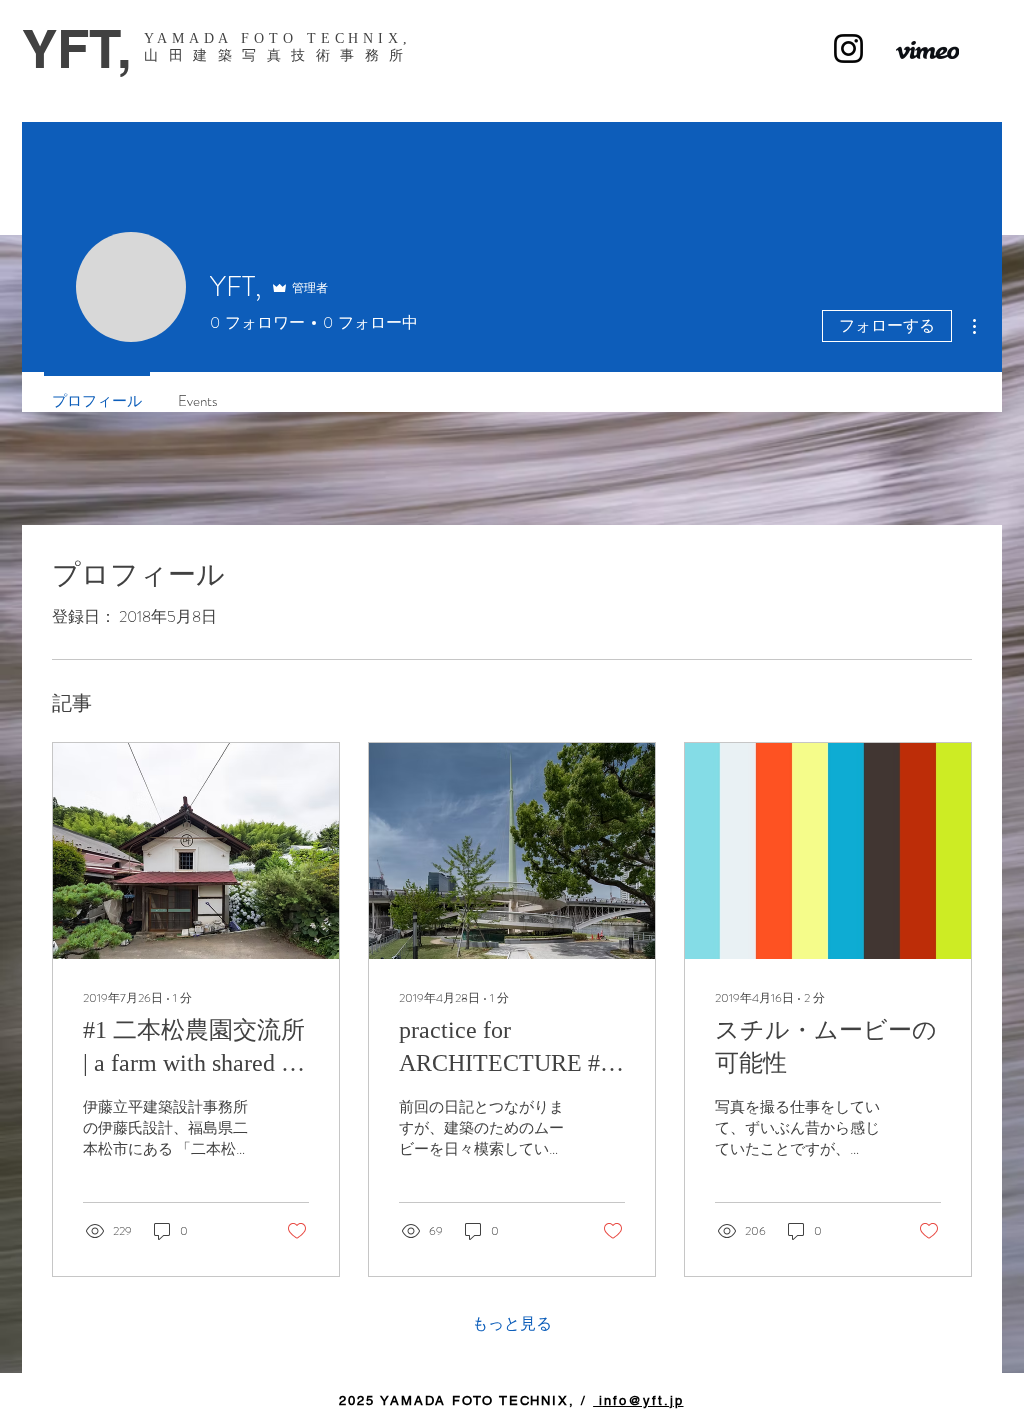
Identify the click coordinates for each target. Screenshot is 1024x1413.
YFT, (77, 48)
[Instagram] (848, 48)
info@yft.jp (638, 1400)
